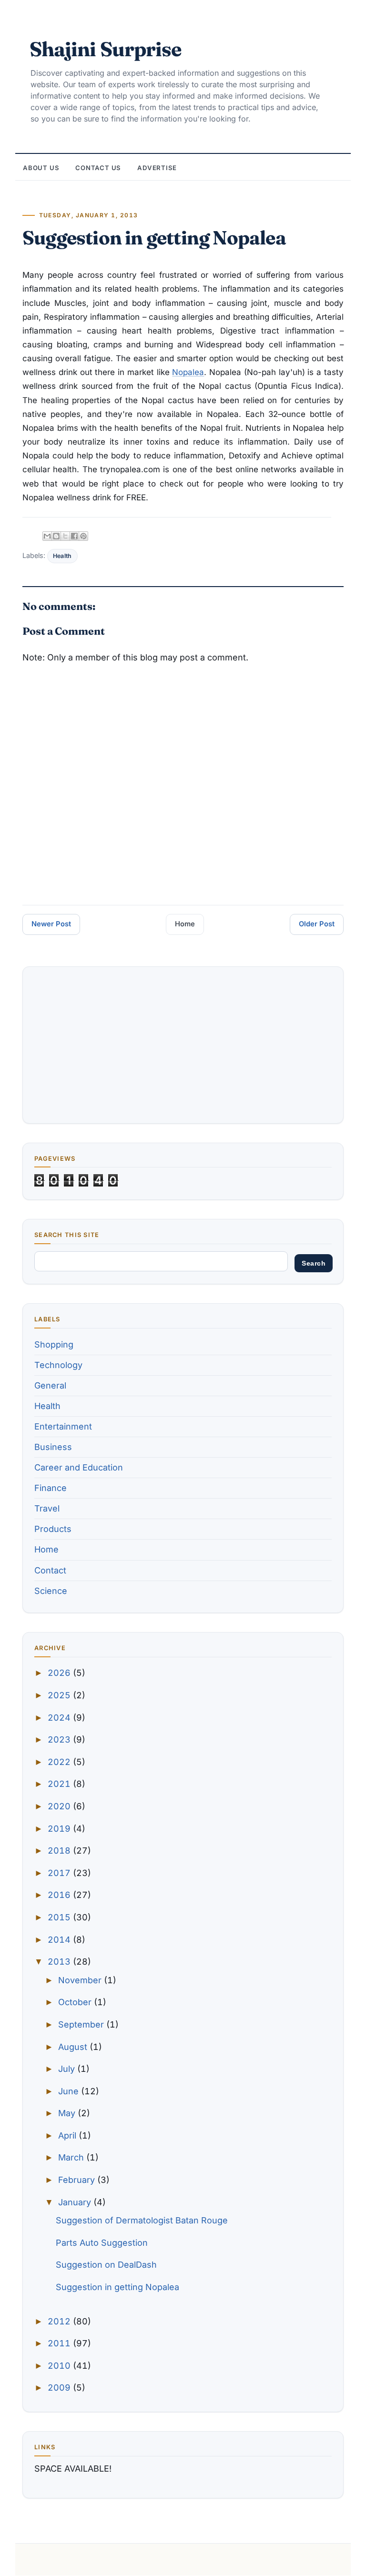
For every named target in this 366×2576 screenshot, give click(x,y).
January (76, 2202)
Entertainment (63, 1426)
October (76, 2002)
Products (53, 1529)
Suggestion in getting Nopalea (117, 2287)
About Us (41, 168)
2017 (60, 1873)
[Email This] (47, 536)
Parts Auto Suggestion (102, 2243)
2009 (60, 2388)
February (78, 2180)
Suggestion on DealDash (106, 2265)
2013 (60, 1962)
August (74, 2047)
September (82, 2024)
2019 (60, 1829)
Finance (51, 1488)
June (70, 2091)
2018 (60, 1851)
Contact (50, 1570)
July (68, 2069)
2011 (60, 2343)
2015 (60, 1917)
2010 (60, 2366)
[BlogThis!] (56, 536)
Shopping (54, 1344)
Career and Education (79, 1467)
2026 (60, 1673)
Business (53, 1447)
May (68, 2113)
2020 (60, 1806)
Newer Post (51, 924)
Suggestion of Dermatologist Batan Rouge (142, 2220)
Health (62, 556)
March (72, 2157)
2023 (60, 1739)
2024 (60, 1718)
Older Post (317, 924)
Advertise (157, 168)
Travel (47, 1508)
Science (51, 1591)
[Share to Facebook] (74, 536)
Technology (58, 1365)
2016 (60, 1895)
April (68, 2135)
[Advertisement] (183, 1045)
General (50, 1385)
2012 (60, 2321)
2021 (60, 1784)
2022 (60, 1762)
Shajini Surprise (105, 49)
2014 (60, 1940)
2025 (60, 1695)
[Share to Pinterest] (83, 536)
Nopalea (188, 372)
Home (185, 924)
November (81, 1980)
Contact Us (98, 168)
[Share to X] (65, 536)
